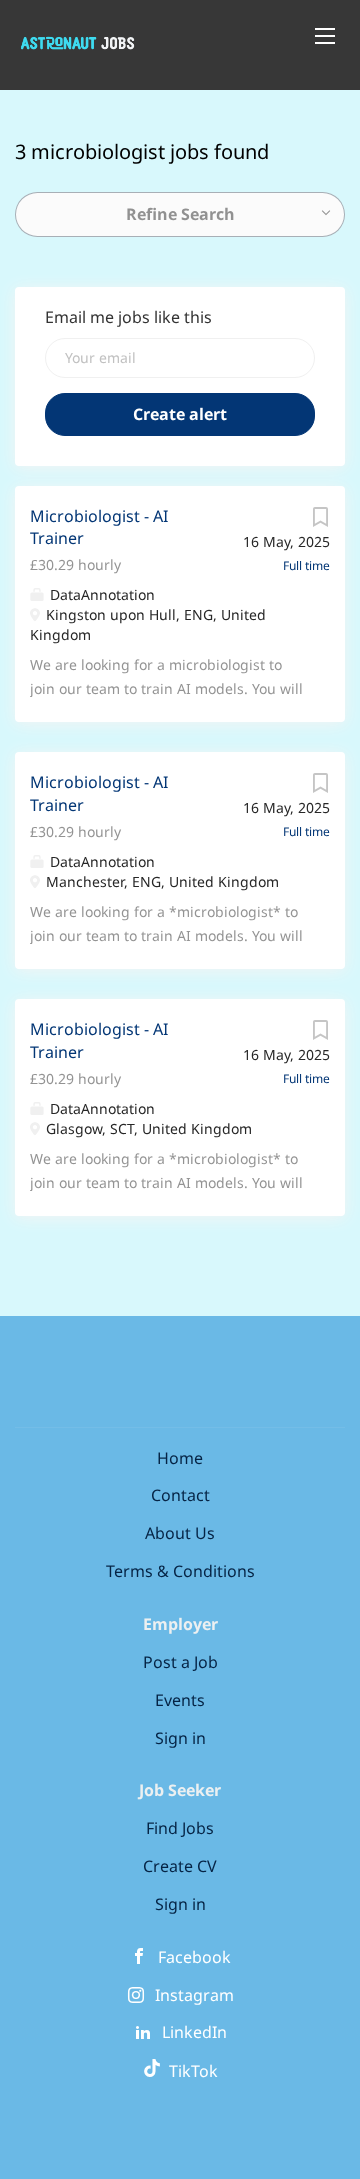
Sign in (180, 1738)
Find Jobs (180, 1828)
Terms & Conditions (180, 1571)
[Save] (320, 521)
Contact (180, 1495)
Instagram (194, 1995)
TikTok (189, 2071)
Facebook (194, 1957)
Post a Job (180, 1662)
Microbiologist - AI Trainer (99, 527)
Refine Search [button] (180, 214)
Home (180, 1458)
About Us (180, 1533)
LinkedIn (194, 2032)
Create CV (180, 1866)
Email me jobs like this (128, 317)
